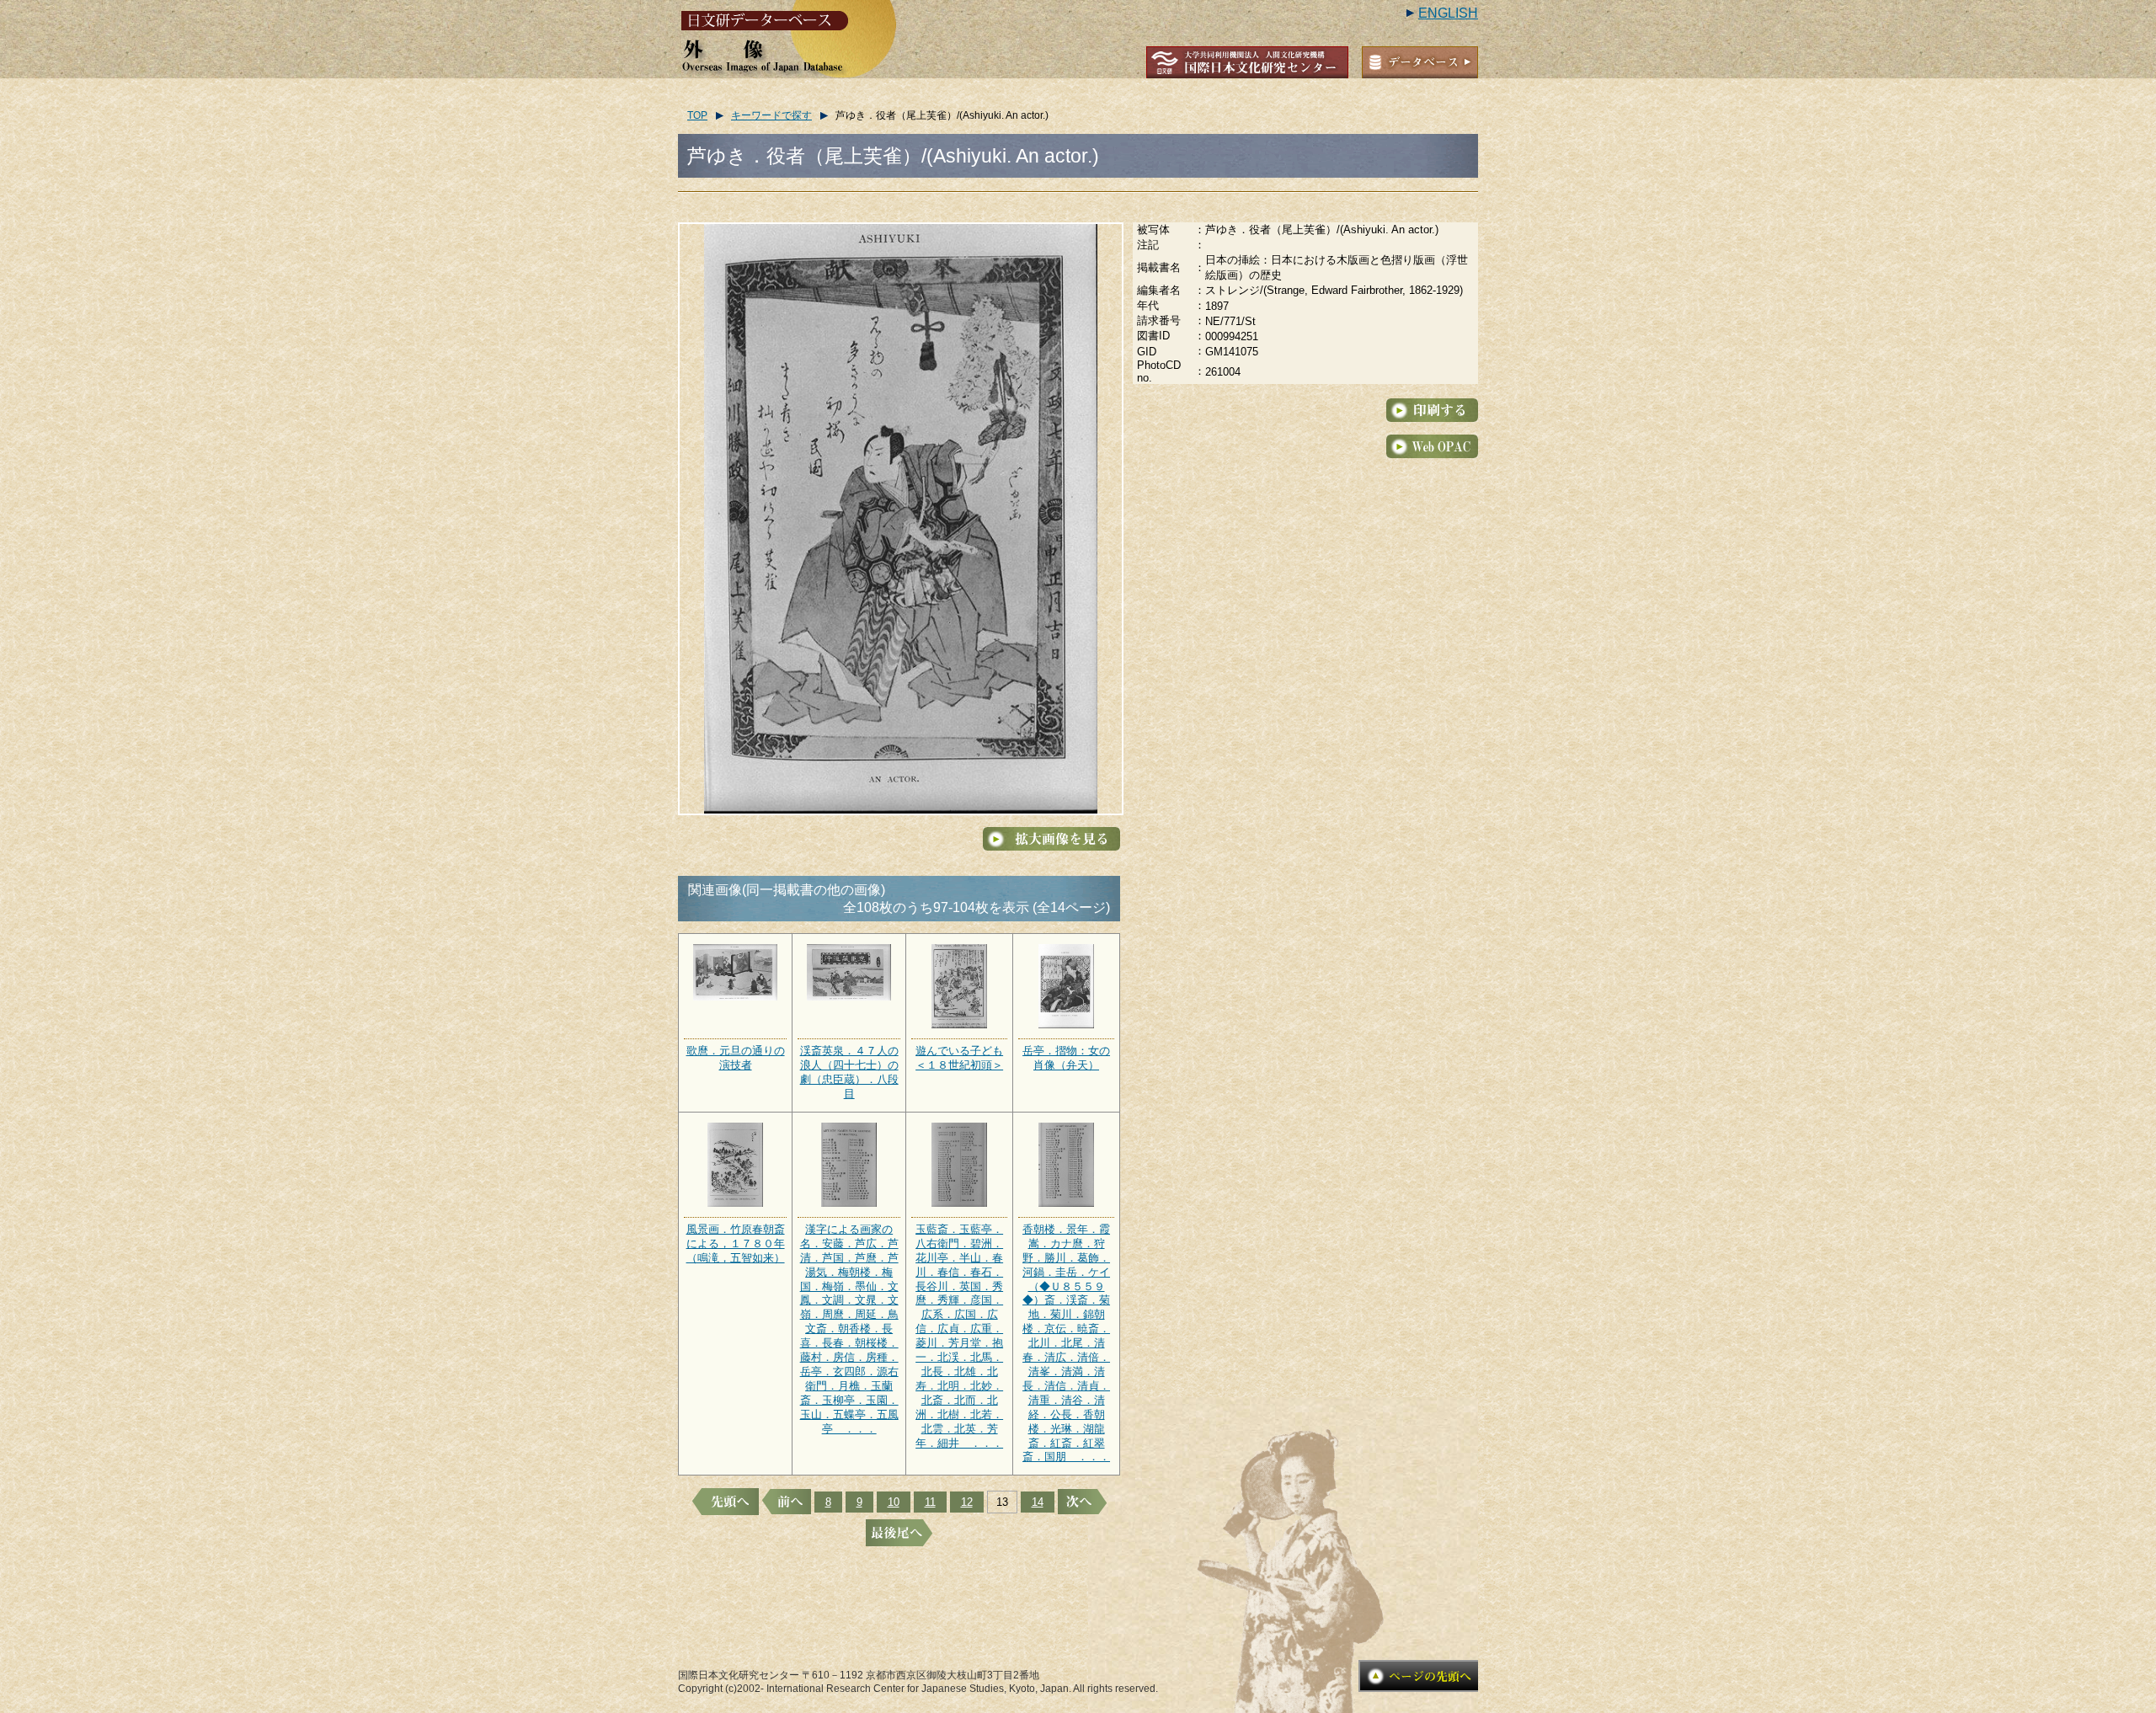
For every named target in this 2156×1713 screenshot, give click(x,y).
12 (967, 1502)
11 (930, 1502)
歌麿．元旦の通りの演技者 (736, 1058)
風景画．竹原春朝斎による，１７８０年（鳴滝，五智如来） (736, 1243)
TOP (697, 115)
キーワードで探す (771, 115)
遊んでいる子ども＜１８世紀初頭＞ (959, 1058)
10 (894, 1502)
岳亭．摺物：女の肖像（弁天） (1066, 1058)
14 (1038, 1502)
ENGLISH (1448, 13)
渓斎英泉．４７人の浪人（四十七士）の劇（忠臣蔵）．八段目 (849, 1072)
